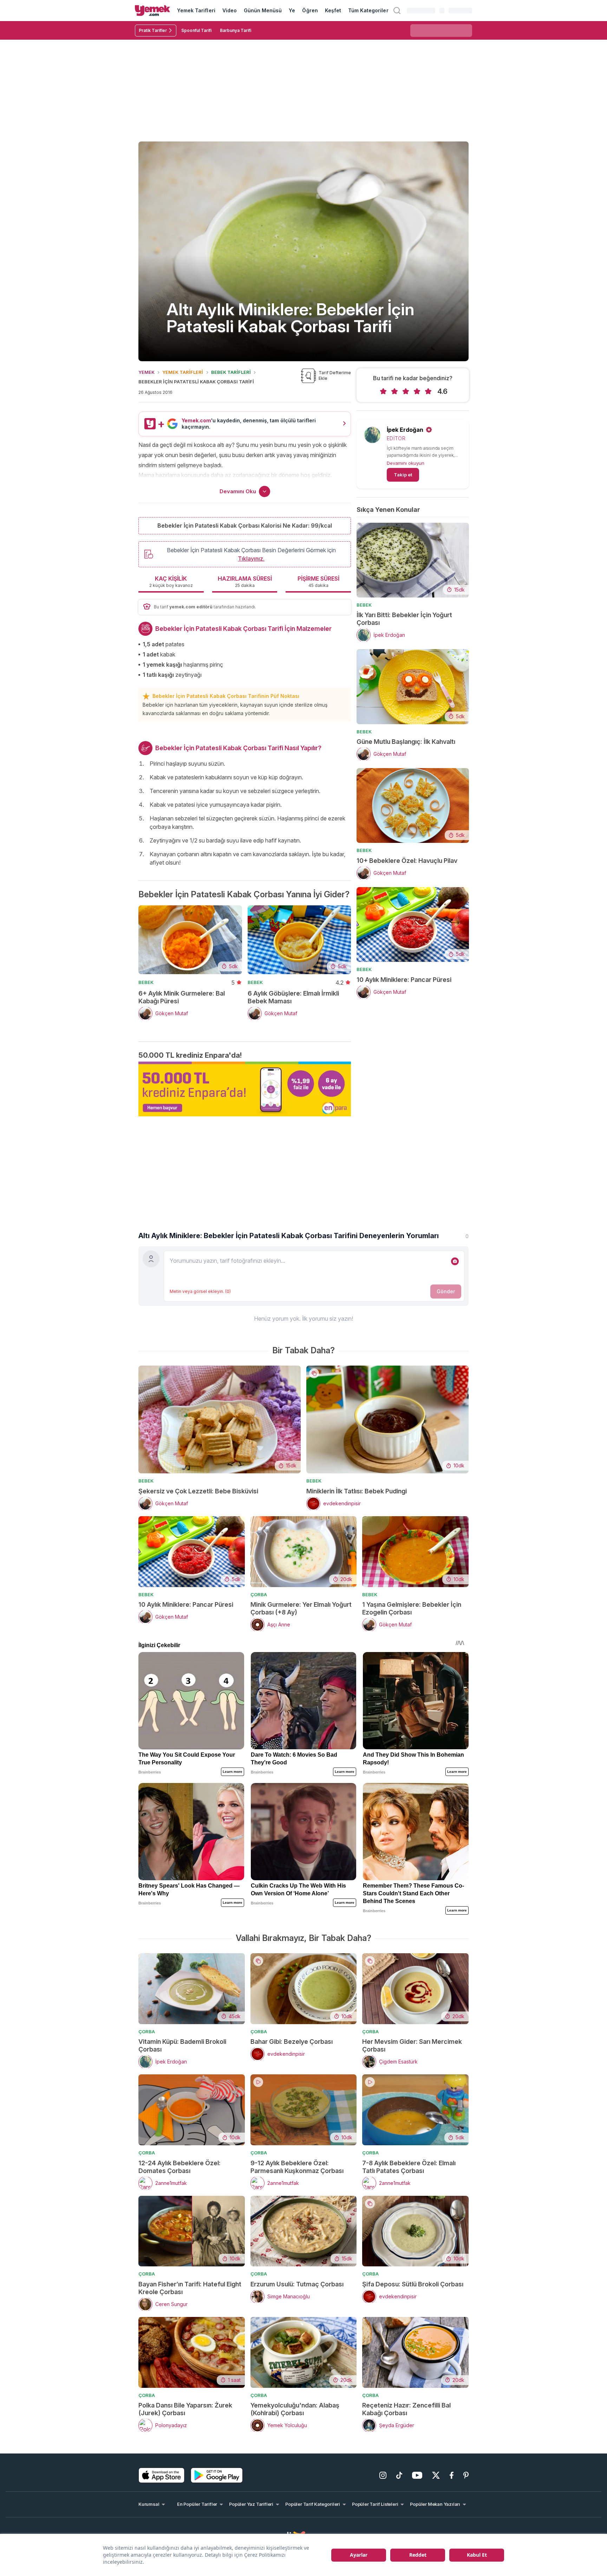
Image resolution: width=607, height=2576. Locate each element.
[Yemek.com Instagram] (383, 2475)
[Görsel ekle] (455, 1261)
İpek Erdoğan (405, 430)
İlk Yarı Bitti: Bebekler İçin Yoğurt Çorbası (404, 619)
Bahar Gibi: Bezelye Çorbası (292, 2042)
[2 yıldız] (394, 391)
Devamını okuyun (406, 463)
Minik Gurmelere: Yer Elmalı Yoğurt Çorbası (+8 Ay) (301, 1608)
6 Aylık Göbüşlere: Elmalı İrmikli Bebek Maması (293, 997)
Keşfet (333, 10)
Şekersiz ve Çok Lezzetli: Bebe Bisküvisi (198, 1491)
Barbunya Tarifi (236, 30)
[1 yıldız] (383, 391)
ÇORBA (259, 1594)
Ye (292, 10)
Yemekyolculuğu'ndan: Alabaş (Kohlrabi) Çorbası (295, 2409)
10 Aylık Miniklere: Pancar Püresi (404, 980)
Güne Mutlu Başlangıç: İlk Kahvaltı (406, 742)
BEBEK (146, 982)
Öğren (310, 10)
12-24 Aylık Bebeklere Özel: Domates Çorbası (180, 2167)
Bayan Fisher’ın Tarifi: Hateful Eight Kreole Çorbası (190, 2288)
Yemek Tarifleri (196, 10)
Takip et (403, 475)
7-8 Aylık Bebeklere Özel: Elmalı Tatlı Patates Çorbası (409, 2167)
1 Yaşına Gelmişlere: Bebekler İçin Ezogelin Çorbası (412, 1608)
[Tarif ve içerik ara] (397, 11)
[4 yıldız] (417, 391)
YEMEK (146, 372)
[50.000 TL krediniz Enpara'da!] (245, 1089)
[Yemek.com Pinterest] (466, 2475)
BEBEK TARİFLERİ (231, 372)
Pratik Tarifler (153, 30)
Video (230, 10)
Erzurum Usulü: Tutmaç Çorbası (297, 2284)
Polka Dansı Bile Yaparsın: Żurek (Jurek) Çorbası (185, 2409)
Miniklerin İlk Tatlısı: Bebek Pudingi (357, 1491)
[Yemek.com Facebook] (452, 2475)
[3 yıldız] (406, 391)
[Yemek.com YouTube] (417, 2475)
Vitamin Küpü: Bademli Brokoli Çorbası (182, 2045)
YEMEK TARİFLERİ (183, 372)
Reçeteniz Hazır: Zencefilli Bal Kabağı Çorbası (406, 2409)
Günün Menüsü (263, 10)
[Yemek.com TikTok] (399, 2475)
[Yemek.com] (152, 11)
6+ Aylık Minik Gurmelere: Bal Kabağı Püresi (182, 997)
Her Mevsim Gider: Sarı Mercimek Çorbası (412, 2045)
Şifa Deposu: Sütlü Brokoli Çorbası (413, 2284)
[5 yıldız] (428, 391)
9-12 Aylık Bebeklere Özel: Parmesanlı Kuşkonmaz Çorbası (297, 2167)
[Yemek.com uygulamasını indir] (162, 2475)
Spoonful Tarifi (196, 30)
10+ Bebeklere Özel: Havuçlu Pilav (407, 861)
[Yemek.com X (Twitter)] (436, 2475)
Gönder (446, 1291)
